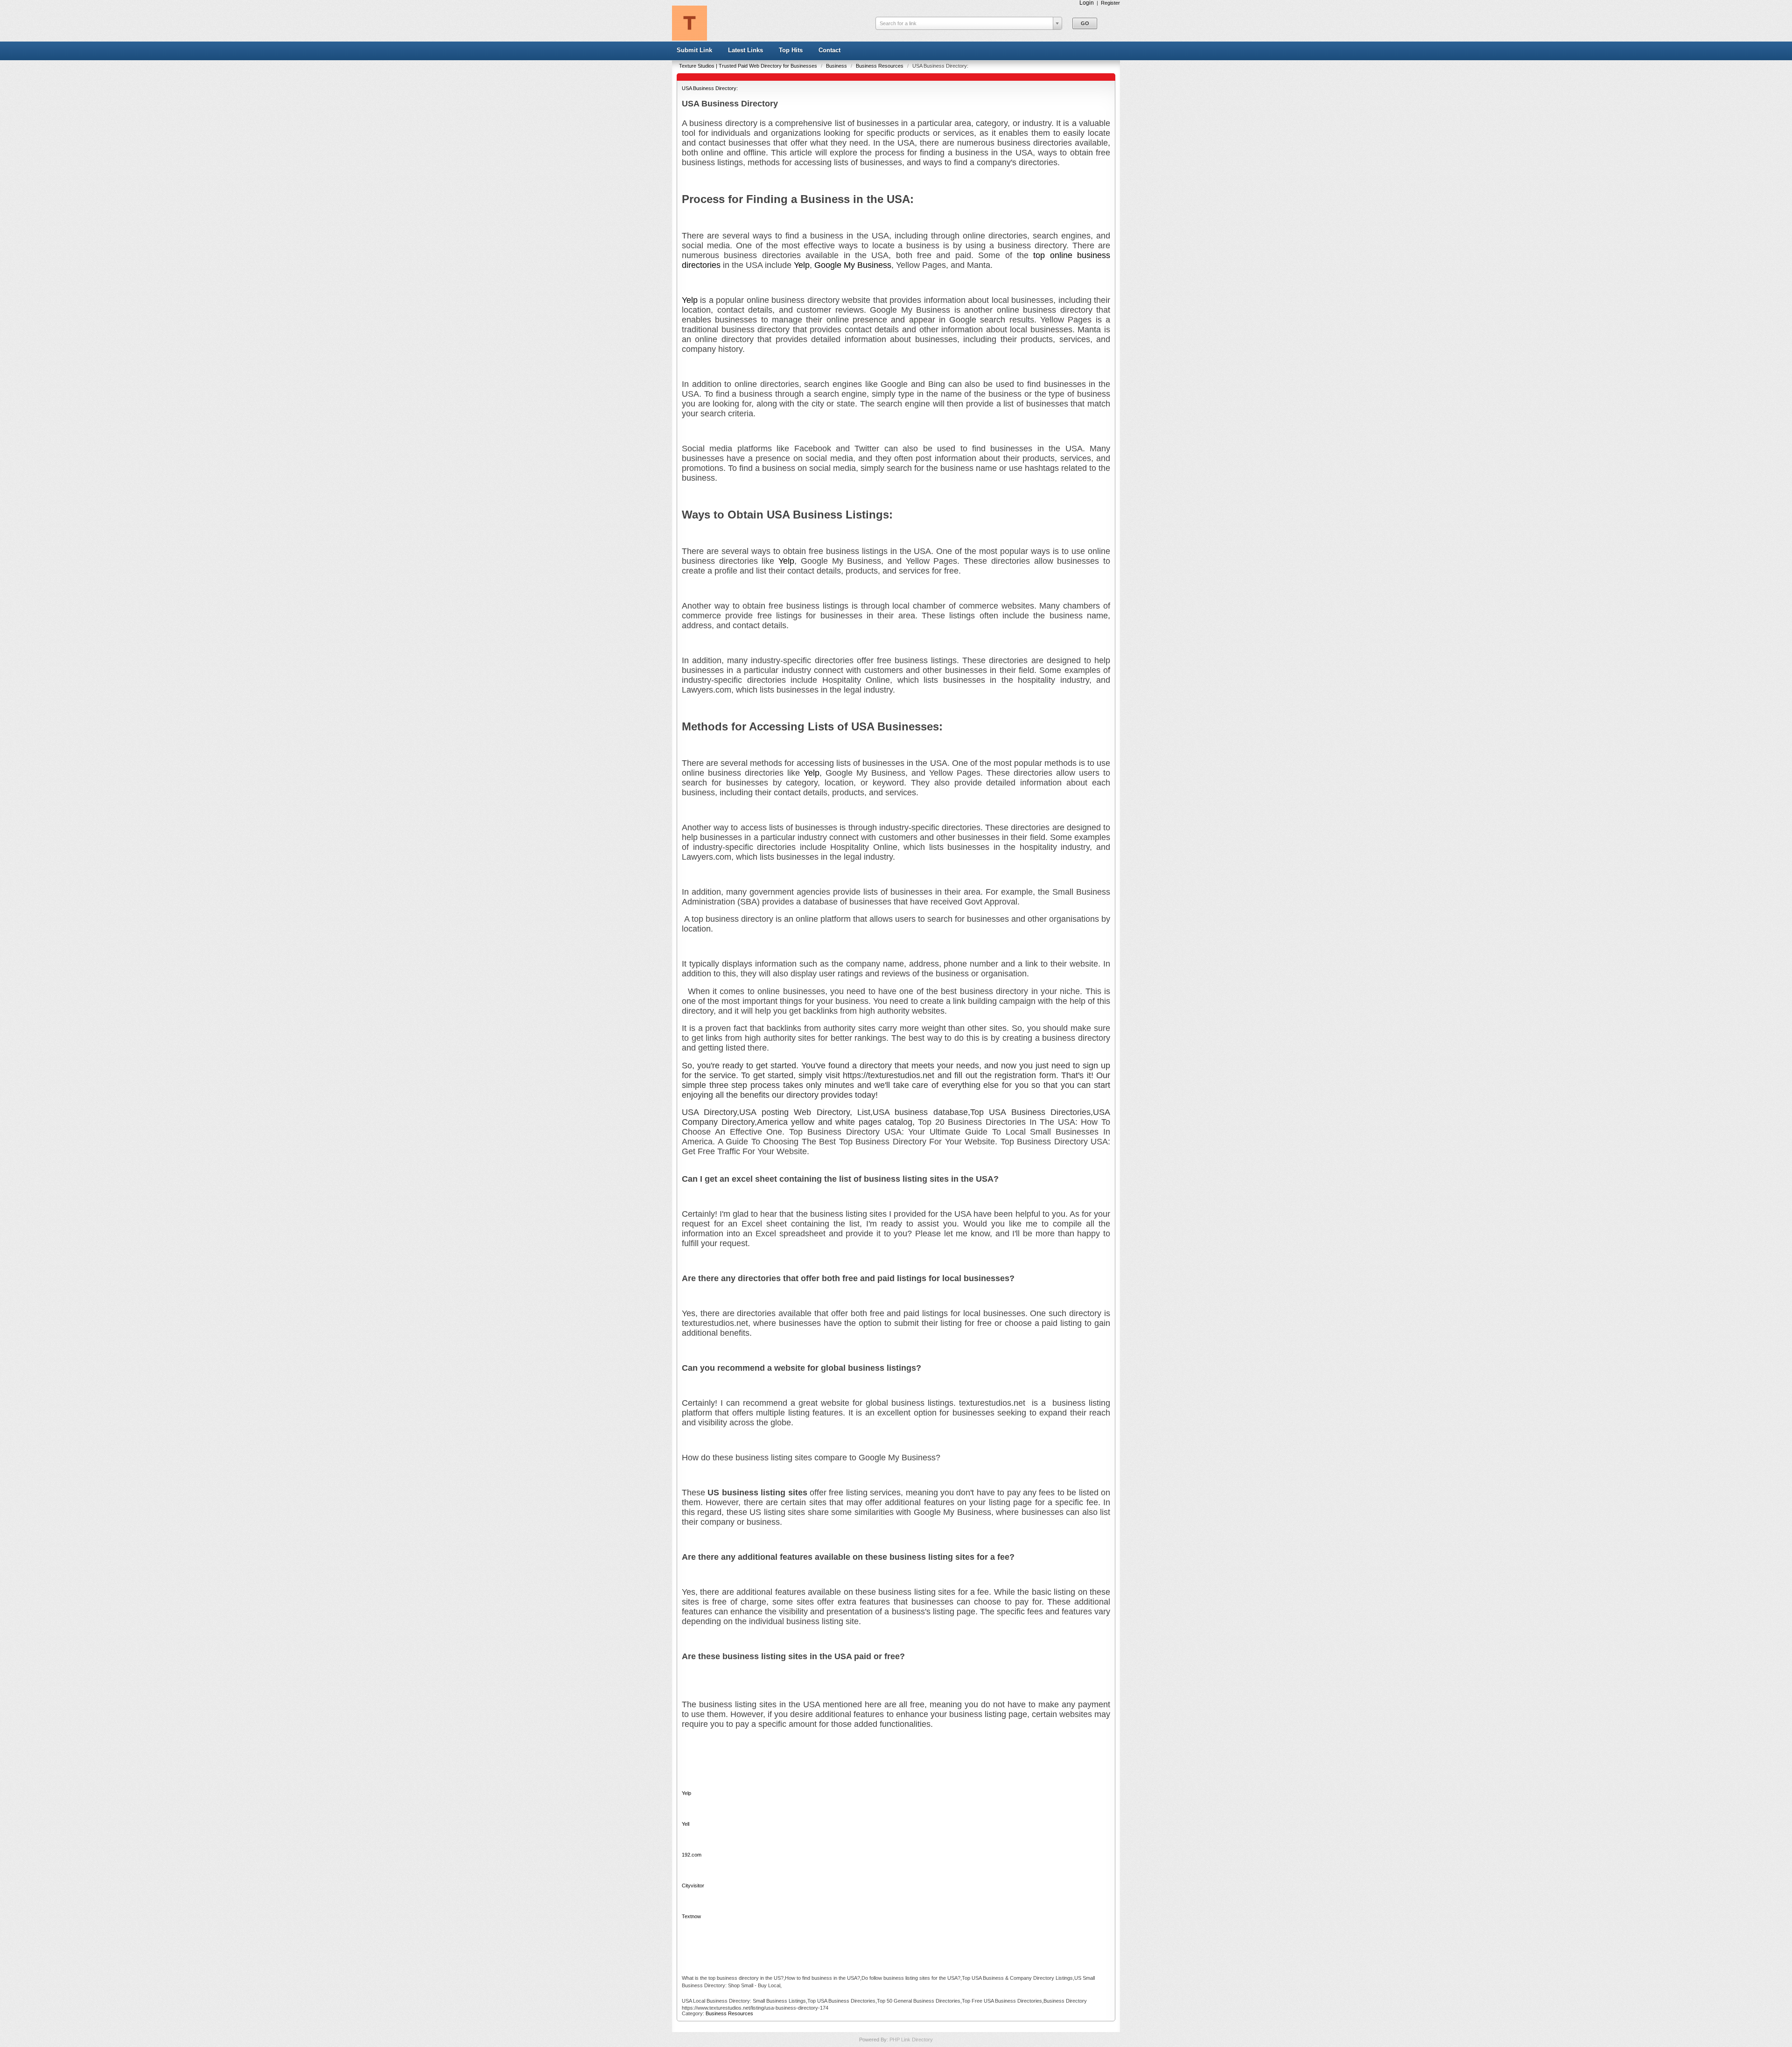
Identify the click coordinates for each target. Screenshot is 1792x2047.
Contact (829, 50)
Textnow (691, 1916)
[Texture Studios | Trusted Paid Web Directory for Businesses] (689, 39)
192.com (692, 1855)
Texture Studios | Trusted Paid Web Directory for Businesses (749, 66)
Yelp (802, 265)
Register (1110, 3)
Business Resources (880, 66)
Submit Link (694, 50)
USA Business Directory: (710, 88)
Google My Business (853, 265)
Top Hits (791, 50)
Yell (686, 1824)
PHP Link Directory (911, 2040)
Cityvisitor (693, 1886)
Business (837, 66)
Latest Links (745, 50)
